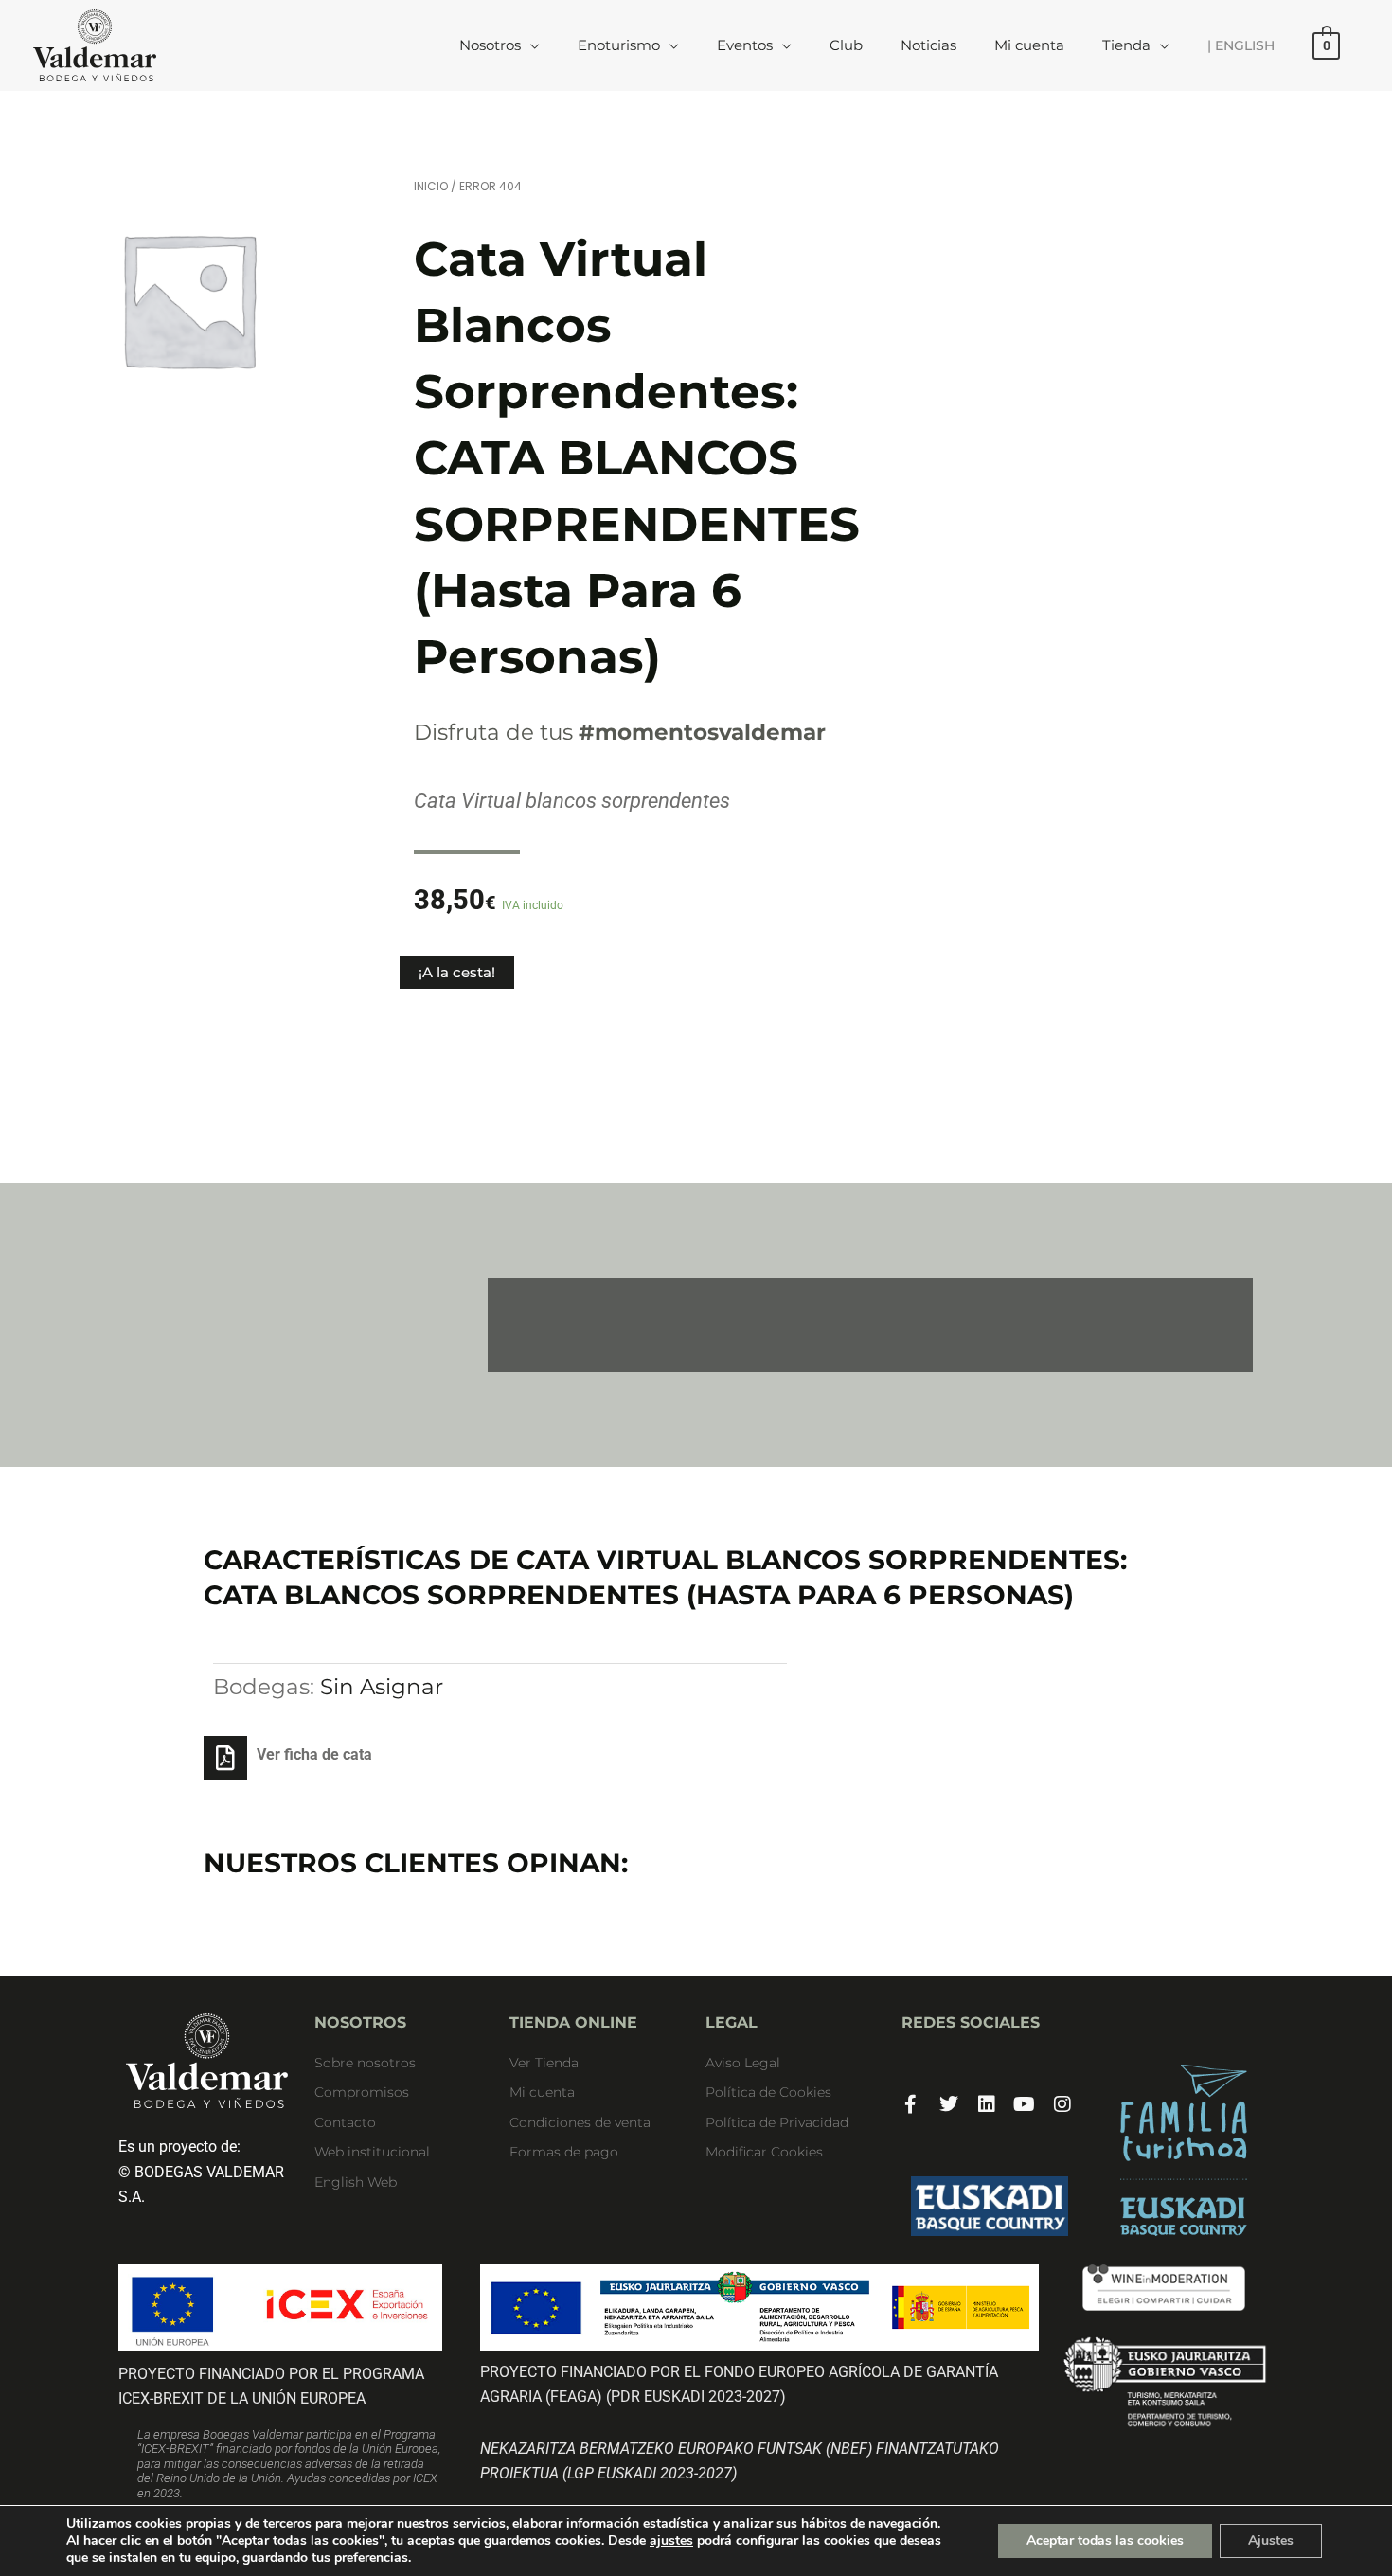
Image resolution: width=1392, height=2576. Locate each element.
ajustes (671, 2541)
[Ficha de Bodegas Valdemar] (1185, 2150)
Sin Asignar (382, 1687)
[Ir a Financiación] (1164, 2381)
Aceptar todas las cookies (1105, 2540)
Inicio (431, 186)
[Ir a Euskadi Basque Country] (990, 2207)
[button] (530, 45)
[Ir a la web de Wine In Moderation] (1164, 2288)
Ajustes (1271, 2540)
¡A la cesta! (457, 972)
